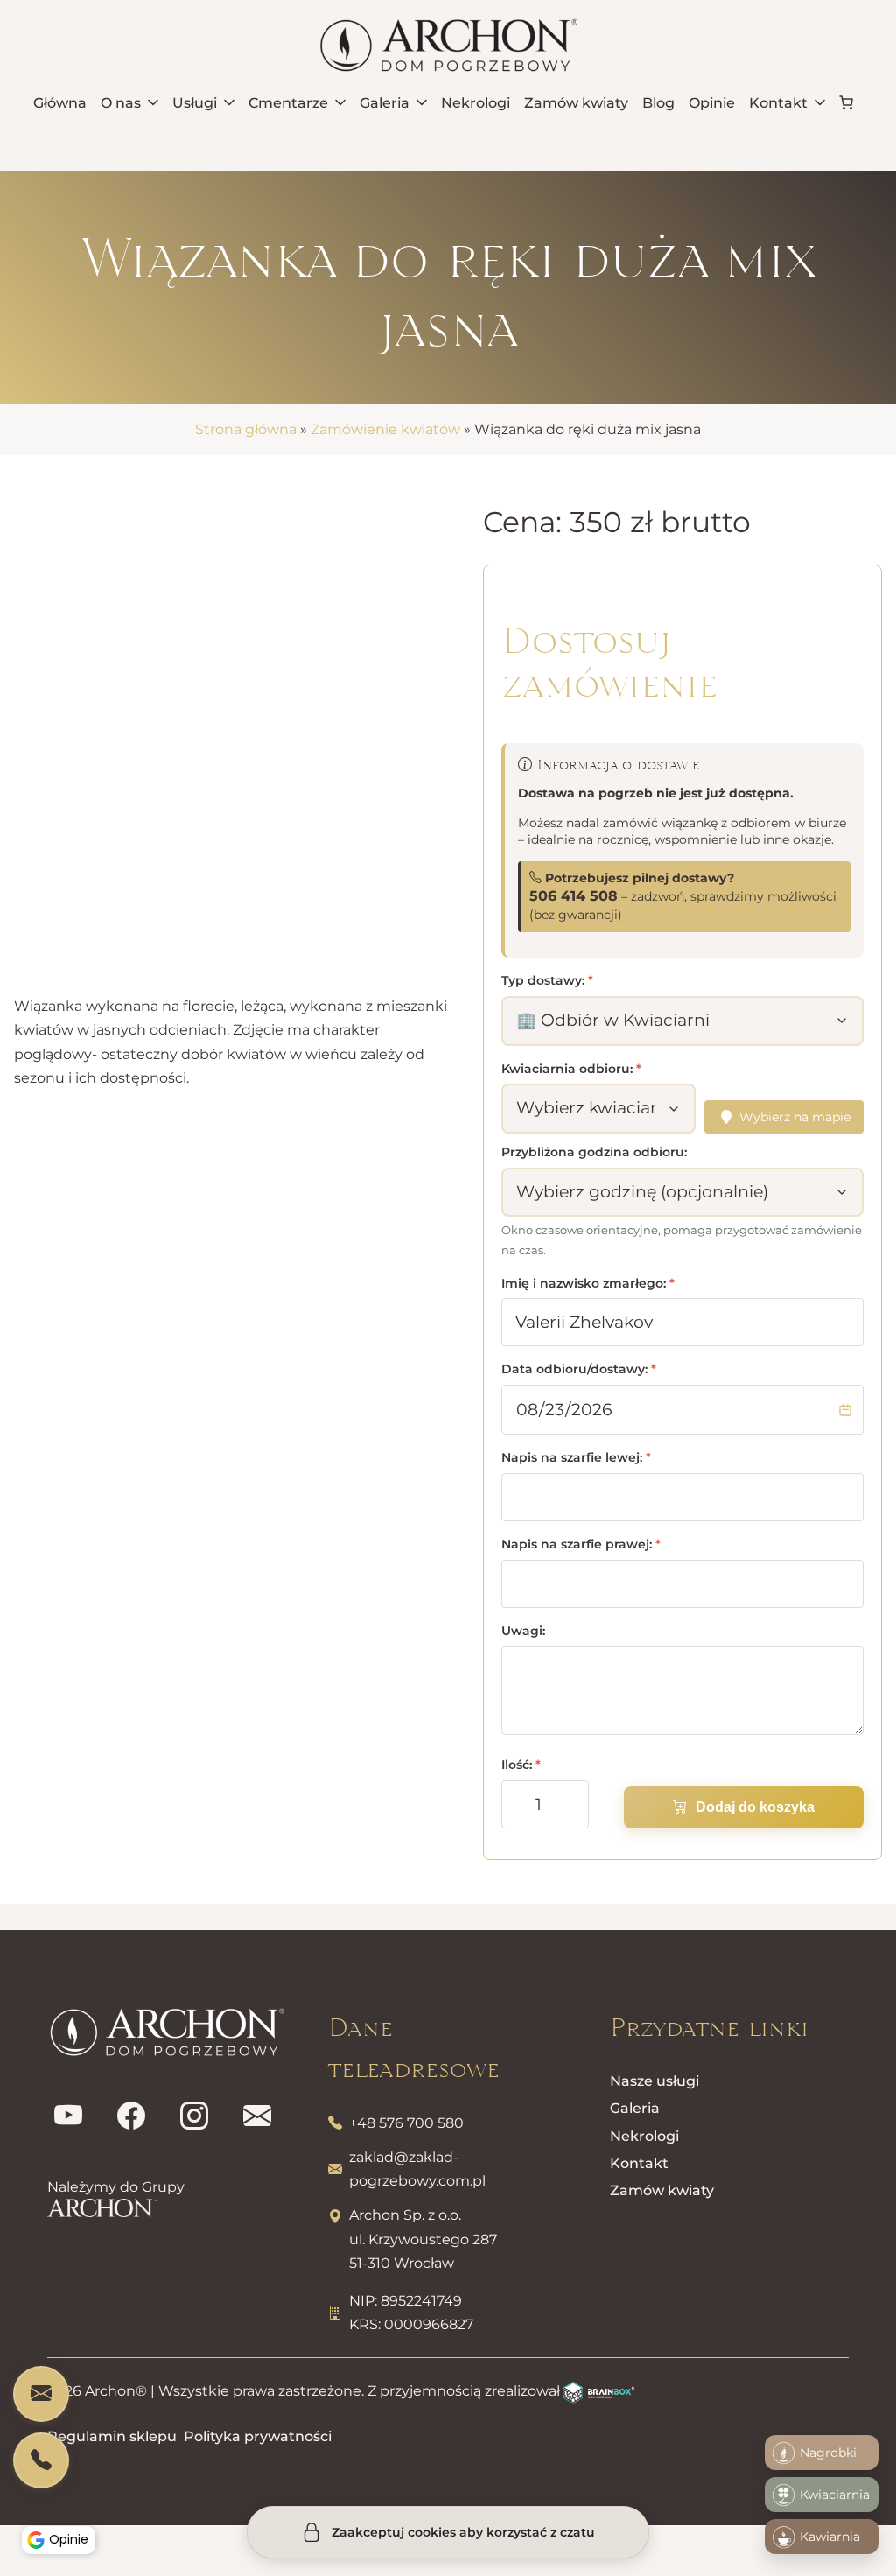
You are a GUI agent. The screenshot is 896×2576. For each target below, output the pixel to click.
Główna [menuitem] (60, 103)
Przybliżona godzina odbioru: (594, 1152)
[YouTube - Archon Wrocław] (68, 2116)
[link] (846, 102)
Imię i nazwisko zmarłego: (588, 1283)
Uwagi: (523, 1631)
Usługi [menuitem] (195, 103)
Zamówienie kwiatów (385, 429)
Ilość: (521, 1765)
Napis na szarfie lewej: (576, 1457)
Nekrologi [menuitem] (476, 103)
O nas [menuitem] (121, 103)
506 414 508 (574, 896)
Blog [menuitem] (658, 103)
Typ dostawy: (547, 980)
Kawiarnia (830, 2537)
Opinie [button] (69, 2539)
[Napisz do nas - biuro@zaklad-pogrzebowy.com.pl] (41, 2394)
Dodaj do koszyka (755, 1807)
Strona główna (246, 429)
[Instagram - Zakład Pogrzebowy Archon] (194, 2116)
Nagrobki (828, 2453)
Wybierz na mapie (795, 1117)
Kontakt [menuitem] (778, 103)
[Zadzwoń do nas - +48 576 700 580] (41, 2460)
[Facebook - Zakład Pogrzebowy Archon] (131, 2116)
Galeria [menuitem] (385, 103)
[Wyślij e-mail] (257, 2116)
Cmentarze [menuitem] (288, 103)
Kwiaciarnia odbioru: (571, 1069)
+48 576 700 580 (406, 2123)
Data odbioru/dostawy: (579, 1369)
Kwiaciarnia (835, 2495)
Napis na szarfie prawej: (581, 1544)
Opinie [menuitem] (712, 103)
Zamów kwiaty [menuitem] (576, 103)
